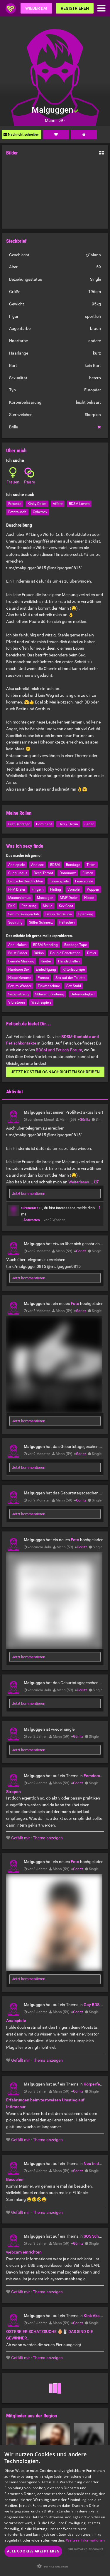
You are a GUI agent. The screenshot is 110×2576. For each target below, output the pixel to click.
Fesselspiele (59, 881)
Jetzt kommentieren (29, 1194)
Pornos (43, 978)
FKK (12, 906)
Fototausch (17, 512)
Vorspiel (74, 889)
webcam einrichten (24, 2252)
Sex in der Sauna (59, 914)
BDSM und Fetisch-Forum (59, 1050)
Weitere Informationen (85, 2540)
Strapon (13, 1792)
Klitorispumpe (74, 969)
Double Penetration (65, 953)
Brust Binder (18, 953)
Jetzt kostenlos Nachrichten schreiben (55, 1072)
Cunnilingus (18, 873)
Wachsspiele (41, 1002)
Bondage (73, 865)
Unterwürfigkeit (83, 994)
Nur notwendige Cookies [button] (85, 2549)
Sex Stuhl (74, 986)
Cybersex (40, 512)
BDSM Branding (45, 945)
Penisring (29, 906)
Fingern (38, 889)
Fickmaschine (49, 986)
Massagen (45, 898)
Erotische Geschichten (26, 881)
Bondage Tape (76, 945)
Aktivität (15, 1092)
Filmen (88, 873)
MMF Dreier (69, 898)
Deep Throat (43, 873)
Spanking (86, 914)
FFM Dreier (17, 889)
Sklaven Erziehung (50, 994)
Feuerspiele (84, 881)
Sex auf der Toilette (70, 978)
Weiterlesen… (81, 1182)
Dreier (92, 953)
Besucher (15, 2179)
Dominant (44, 824)
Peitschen (67, 922)
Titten (91, 865)
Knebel (46, 961)
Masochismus (19, 898)
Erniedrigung (46, 969)
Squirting (15, 922)
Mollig (48, 906)
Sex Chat (66, 906)
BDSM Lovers (79, 504)
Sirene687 (30, 1208)
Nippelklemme (20, 978)
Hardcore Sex (19, 969)
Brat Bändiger (19, 824)
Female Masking (21, 961)
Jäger (89, 824)
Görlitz (85, 1120)
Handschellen (69, 961)
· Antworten (31, 1220)
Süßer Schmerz (41, 922)
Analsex (37, 865)
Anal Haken (17, 945)
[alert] (55, 2511)
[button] (55, 2566)
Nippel (89, 898)
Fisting (56, 889)
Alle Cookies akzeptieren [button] (33, 2551)
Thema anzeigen (48, 1838)
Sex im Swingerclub (24, 914)
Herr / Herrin (68, 824)
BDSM (55, 865)
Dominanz (68, 873)
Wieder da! (36, 8)
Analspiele (16, 865)
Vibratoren (17, 1002)
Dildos (39, 953)
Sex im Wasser (20, 986)
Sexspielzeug (18, 994)
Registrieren (75, 8)
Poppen (93, 889)
